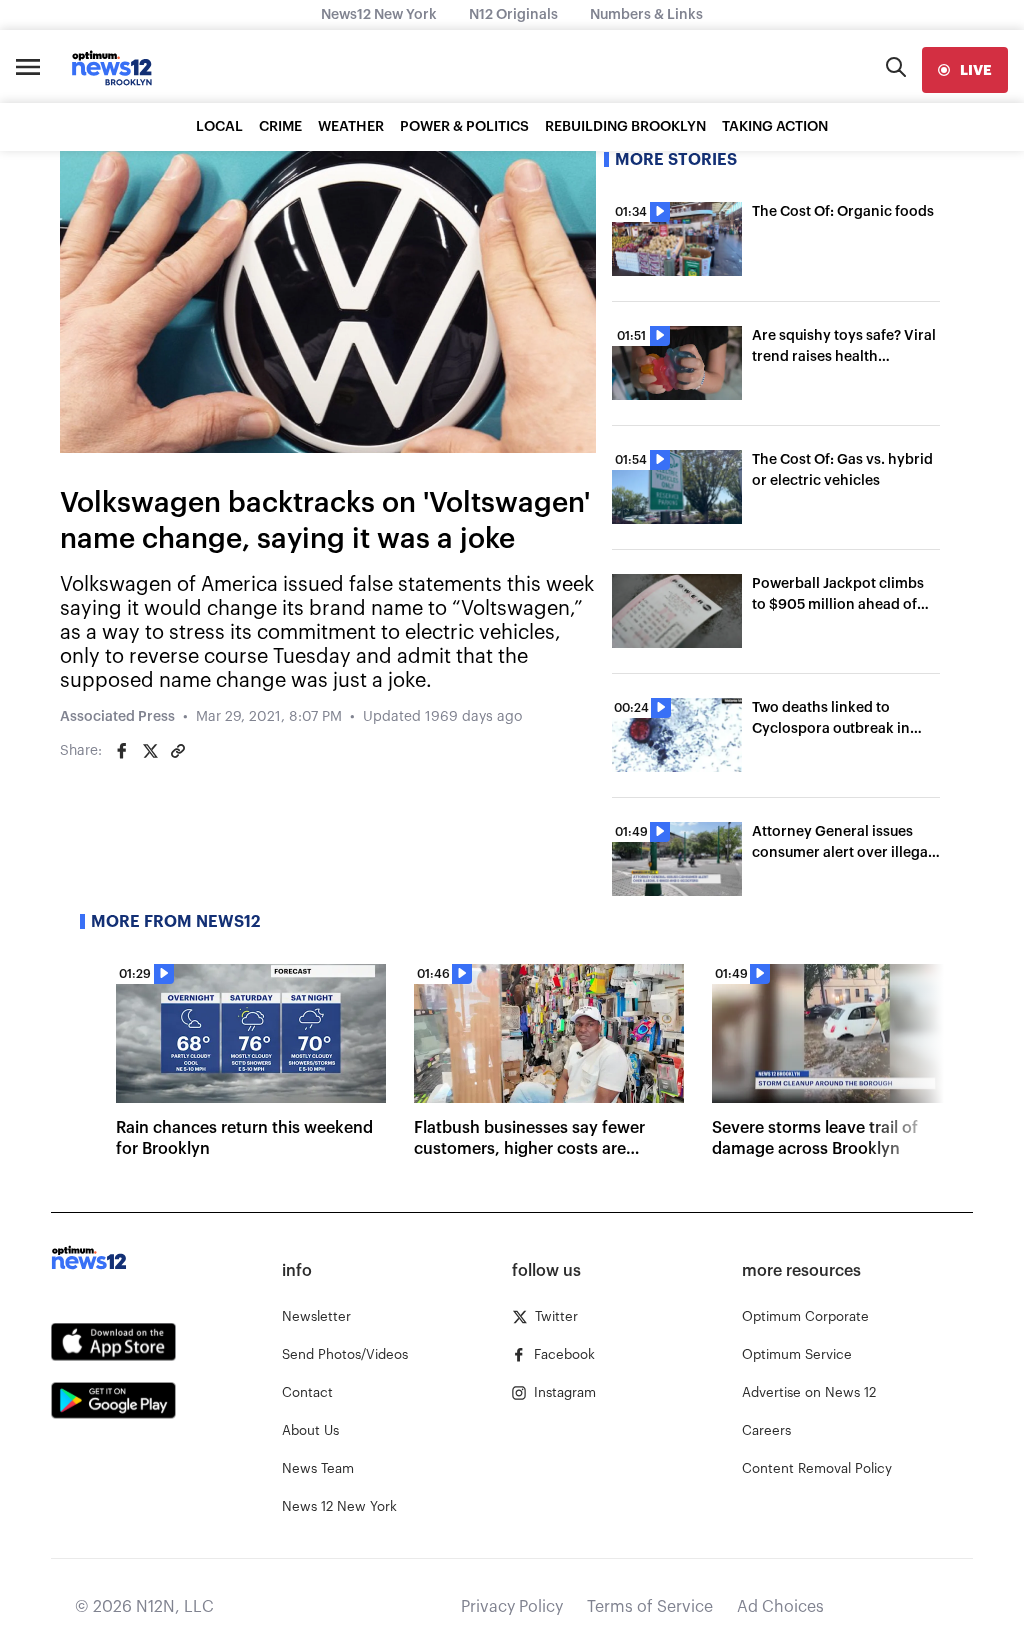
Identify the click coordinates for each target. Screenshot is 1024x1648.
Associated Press (117, 717)
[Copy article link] (178, 751)
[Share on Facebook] (122, 751)
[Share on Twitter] (150, 751)
